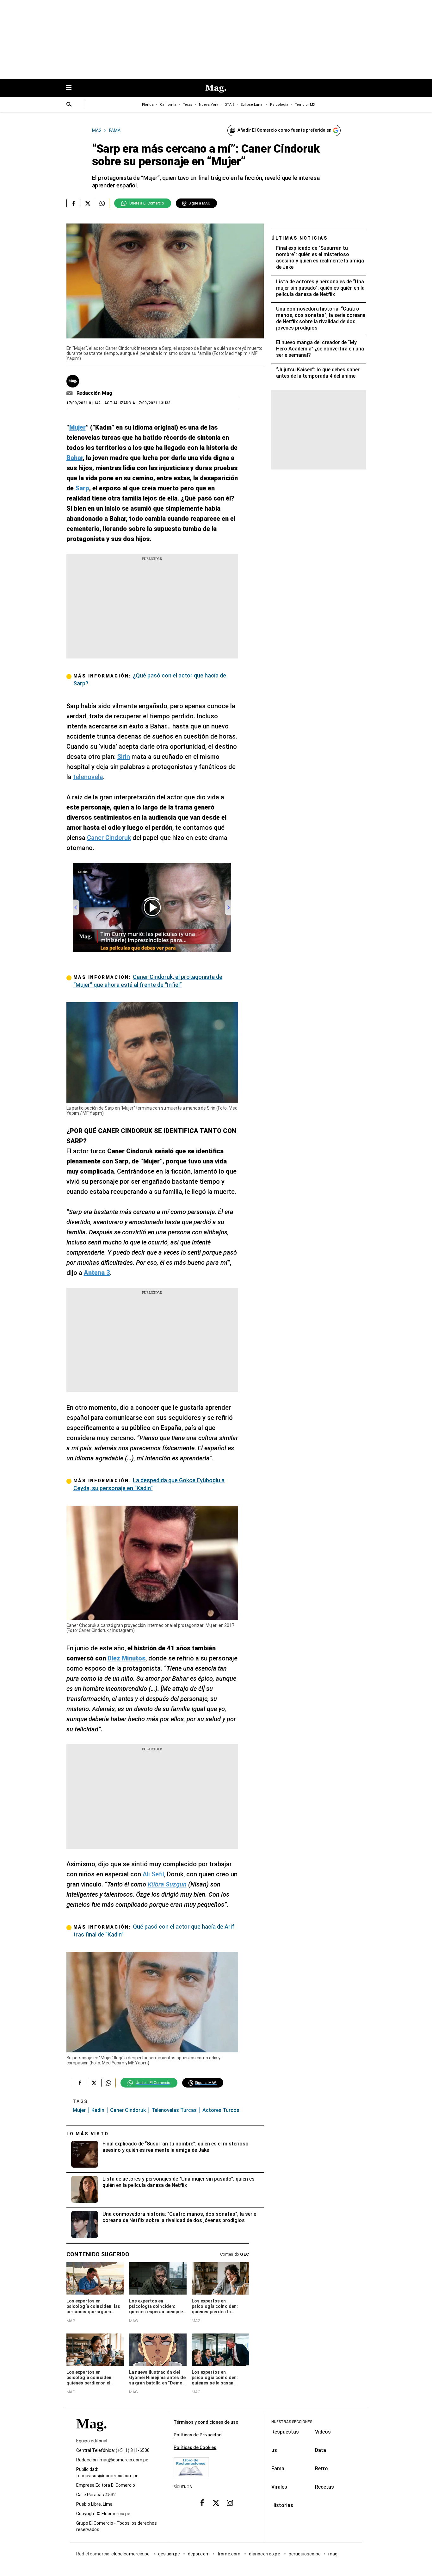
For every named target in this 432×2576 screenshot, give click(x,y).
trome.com (229, 2554)
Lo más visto (88, 2134)
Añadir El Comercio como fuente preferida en (284, 130)
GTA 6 (229, 105)
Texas (188, 105)
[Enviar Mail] (70, 393)
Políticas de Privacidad (198, 2435)
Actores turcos (221, 2110)
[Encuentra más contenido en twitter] (88, 203)
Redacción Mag (94, 393)
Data (321, 2450)
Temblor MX (305, 105)
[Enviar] (69, 105)
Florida (148, 105)
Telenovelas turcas (174, 2110)
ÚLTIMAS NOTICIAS (300, 238)
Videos (323, 2432)
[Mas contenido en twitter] (216, 2503)
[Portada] (91, 2435)
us (274, 2450)
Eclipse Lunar (252, 105)
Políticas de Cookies (195, 2447)
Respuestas (285, 2432)
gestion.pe (169, 2554)
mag (333, 2554)
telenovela (88, 777)
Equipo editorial (92, 2441)
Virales (279, 2487)
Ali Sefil (153, 1874)
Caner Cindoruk (109, 838)
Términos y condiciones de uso (206, 2422)
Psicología (279, 105)
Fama (278, 2469)
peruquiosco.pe (305, 2554)
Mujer (79, 2110)
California (168, 105)
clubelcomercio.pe (131, 2554)
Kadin (98, 2110)
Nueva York (209, 105)
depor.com (199, 2554)
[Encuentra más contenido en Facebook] (74, 203)
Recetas (324, 2487)
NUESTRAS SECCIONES (292, 2422)
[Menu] (72, 88)
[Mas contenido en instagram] (230, 2503)
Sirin (124, 757)
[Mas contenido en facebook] (202, 2503)
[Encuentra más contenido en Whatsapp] (102, 203)
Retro (321, 2469)
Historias (282, 2505)
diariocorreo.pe (265, 2554)
